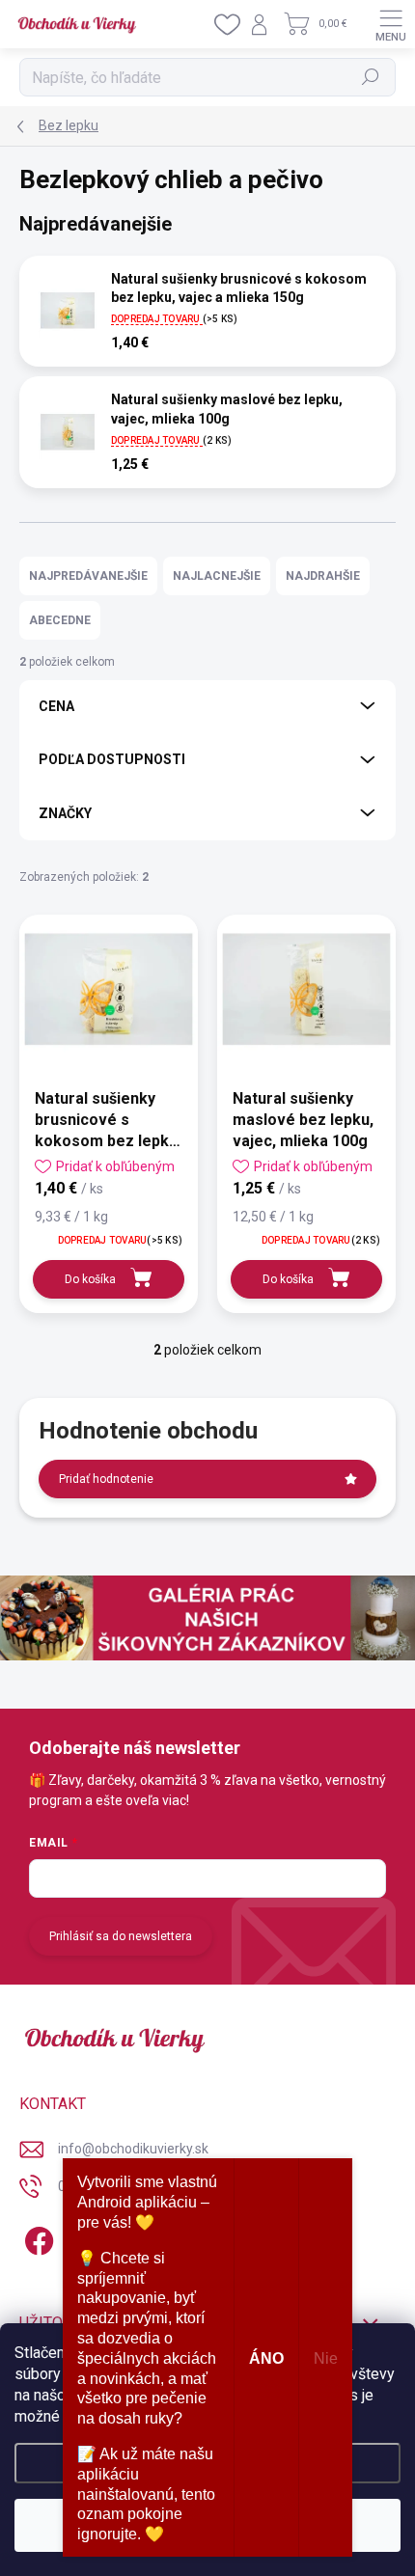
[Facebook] (36, 2238)
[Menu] (391, 24)
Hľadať (371, 77)
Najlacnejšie (217, 576)
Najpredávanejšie (88, 576)
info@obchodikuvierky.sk (133, 2149)
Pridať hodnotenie (106, 1479)
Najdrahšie (323, 576)
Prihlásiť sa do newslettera (121, 1936)
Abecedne (60, 620)
